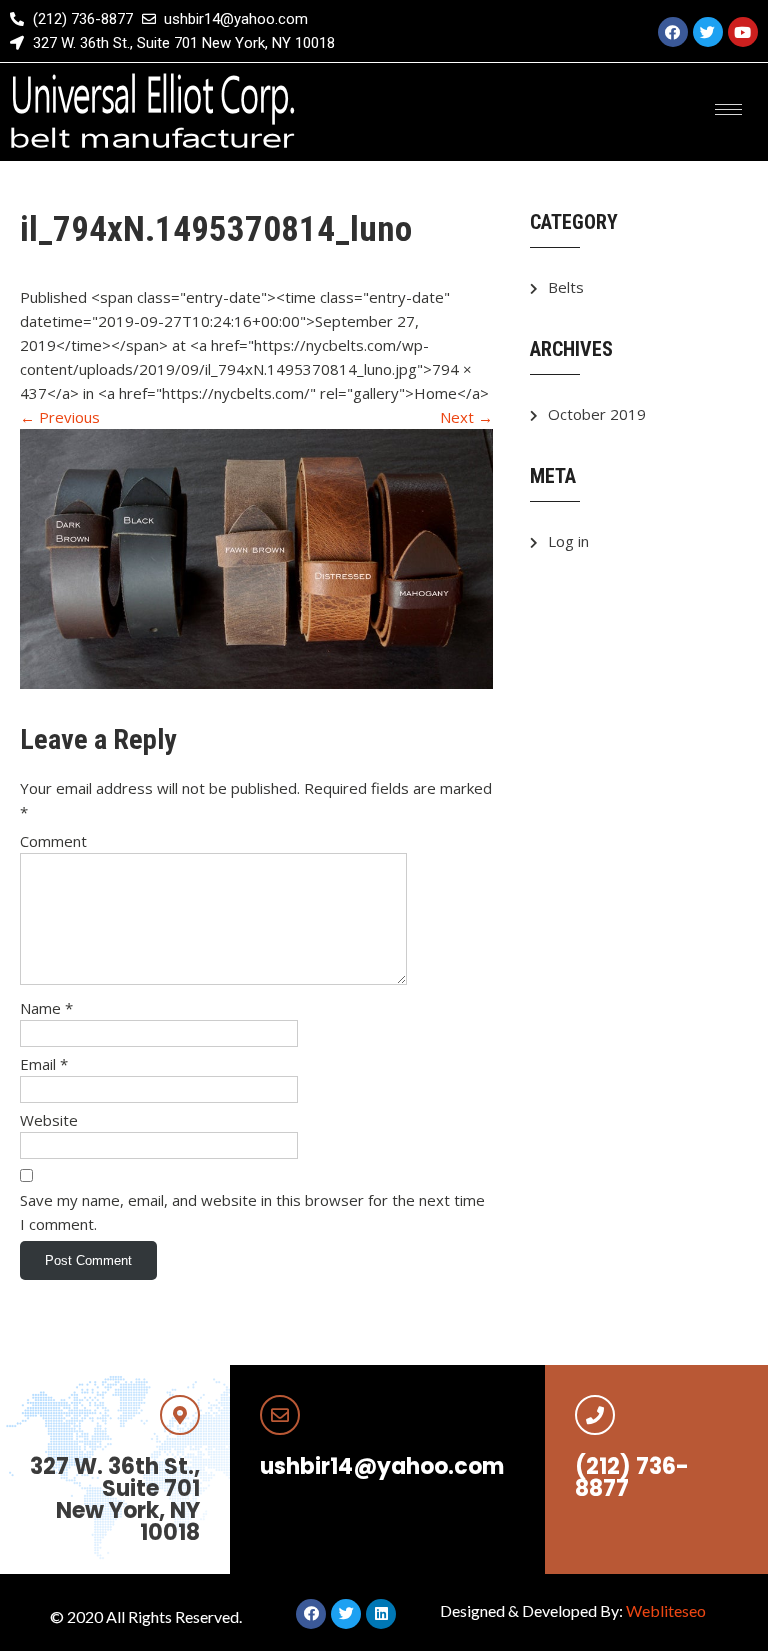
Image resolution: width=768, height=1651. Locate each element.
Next (466, 417)
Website (49, 1120)
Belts (566, 287)
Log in (568, 541)
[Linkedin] (381, 1614)
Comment (53, 841)
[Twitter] (708, 32)
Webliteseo (666, 1610)
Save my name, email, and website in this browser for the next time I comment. (252, 1212)
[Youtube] (743, 32)
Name (46, 1008)
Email (44, 1064)
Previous (60, 417)
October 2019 (597, 414)
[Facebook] (673, 32)
